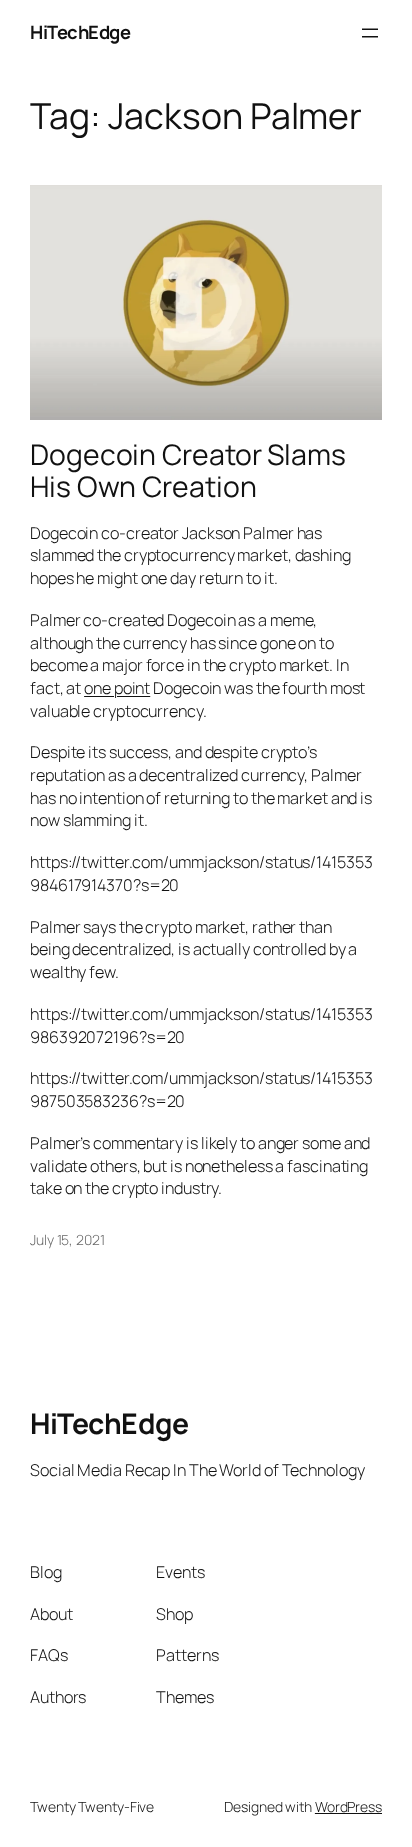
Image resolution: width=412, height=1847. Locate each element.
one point (117, 688)
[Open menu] (370, 33)
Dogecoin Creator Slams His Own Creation (188, 471)
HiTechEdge (80, 32)
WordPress (348, 1806)
